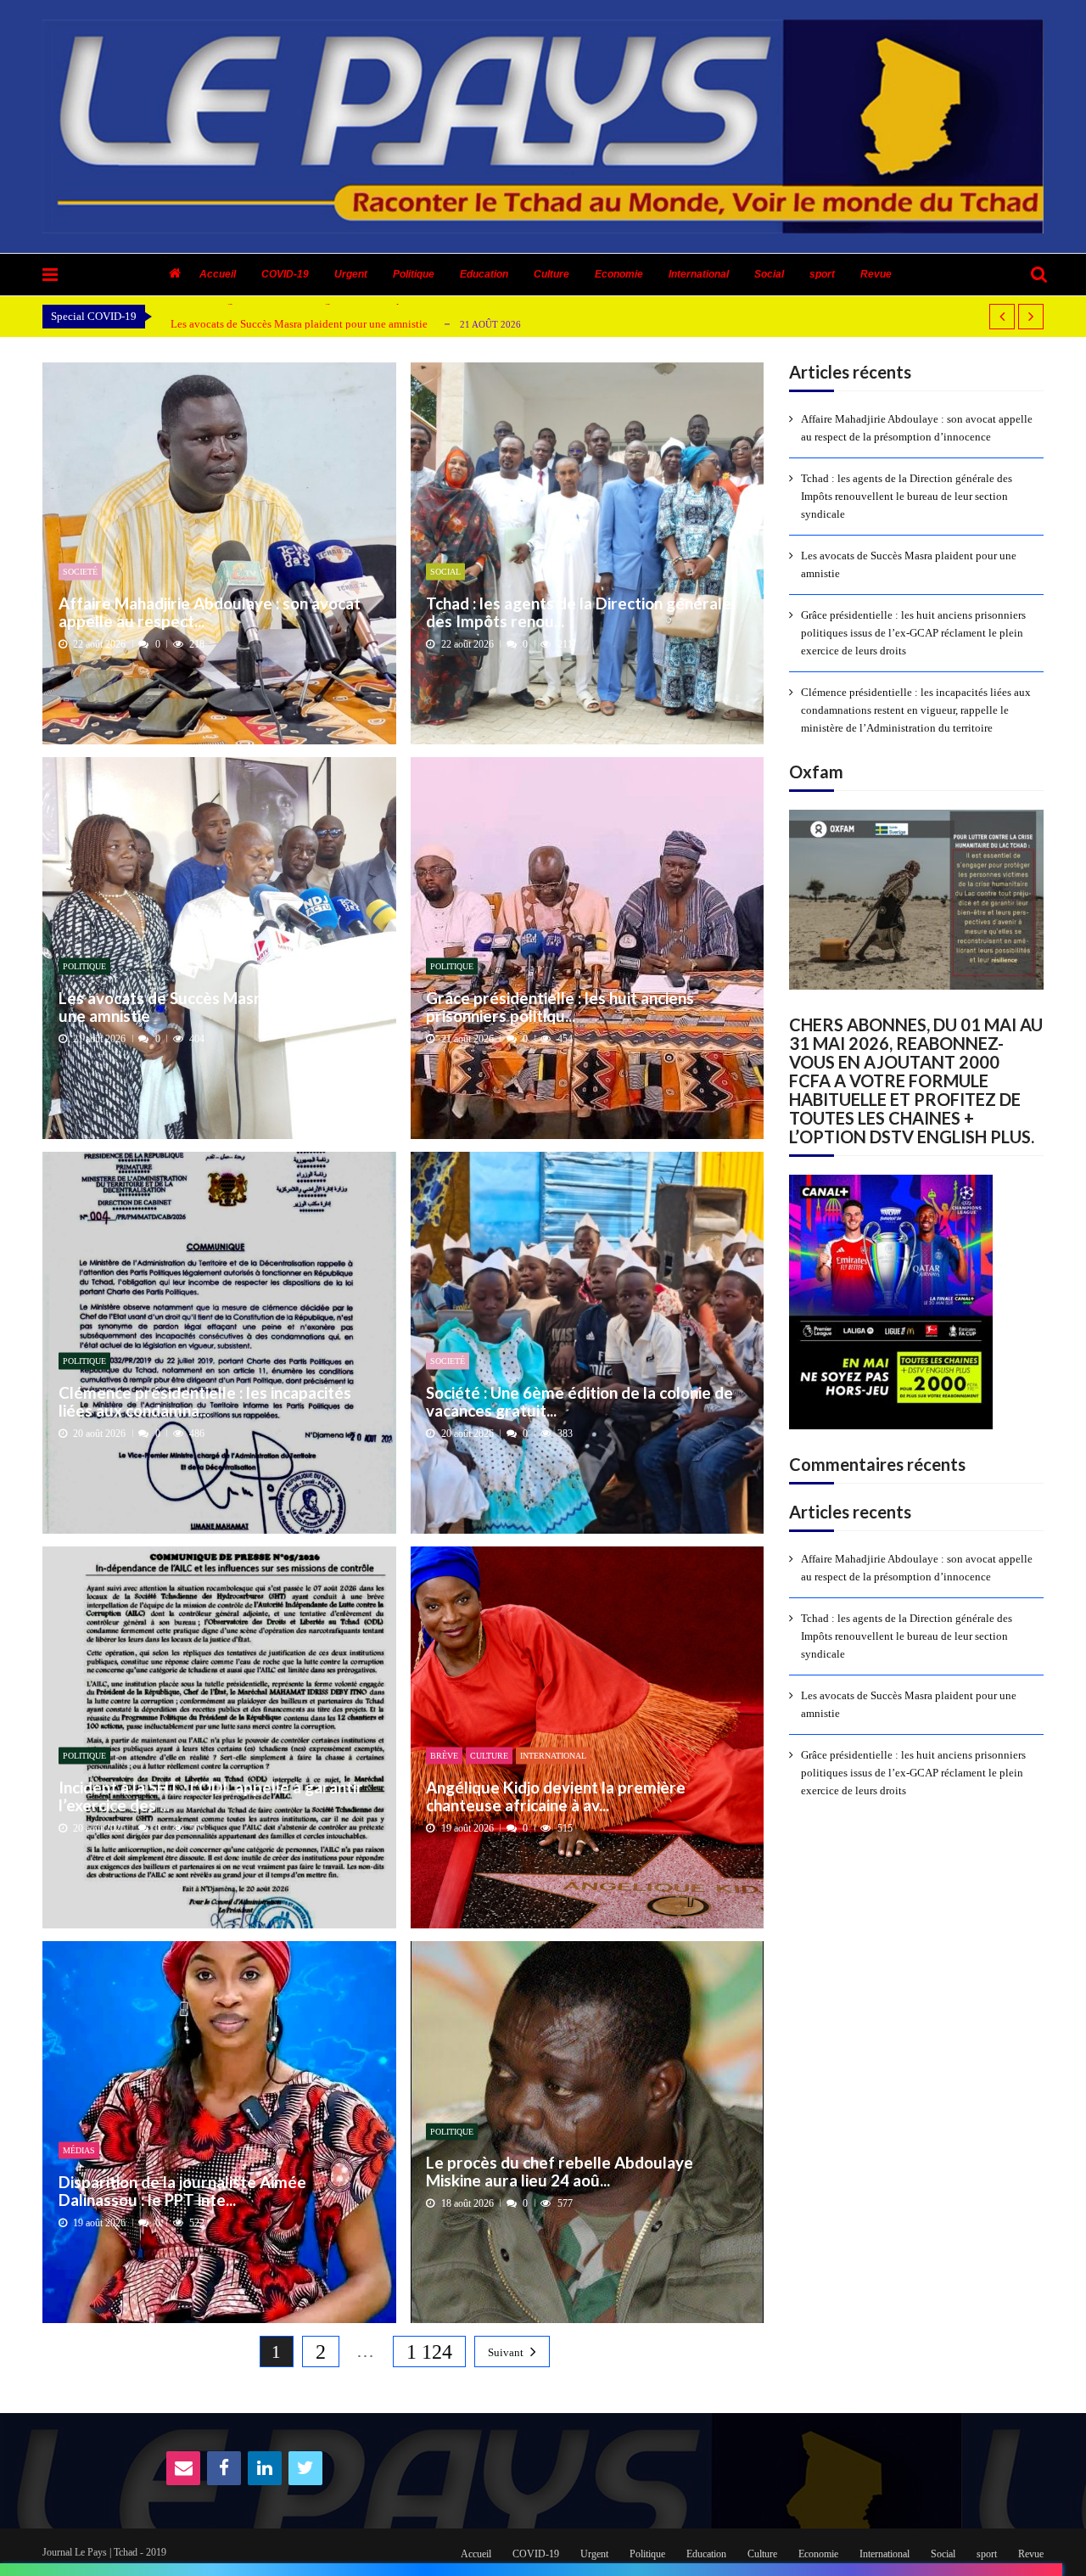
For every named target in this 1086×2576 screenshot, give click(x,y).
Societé (80, 572)
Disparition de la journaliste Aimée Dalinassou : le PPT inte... (182, 2190)
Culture (551, 274)
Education (484, 274)
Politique (414, 274)
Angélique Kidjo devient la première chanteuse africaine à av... (556, 1796)
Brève (444, 1756)
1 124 (429, 2352)
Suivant (506, 2352)
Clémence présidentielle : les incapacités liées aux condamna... (205, 1401)
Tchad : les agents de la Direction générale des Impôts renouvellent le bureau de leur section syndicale (907, 496)
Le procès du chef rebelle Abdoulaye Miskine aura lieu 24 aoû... (560, 2172)
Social (769, 274)
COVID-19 (285, 274)
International (699, 274)
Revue (876, 274)
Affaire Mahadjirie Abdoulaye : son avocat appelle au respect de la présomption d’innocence (917, 428)
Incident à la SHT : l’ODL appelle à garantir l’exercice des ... (211, 1796)
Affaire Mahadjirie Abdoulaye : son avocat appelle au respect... (210, 612)
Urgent (351, 274)
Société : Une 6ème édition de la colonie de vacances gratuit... (579, 1401)
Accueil (218, 274)
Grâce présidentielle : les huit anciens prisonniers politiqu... (560, 1006)
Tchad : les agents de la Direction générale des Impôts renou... (579, 612)
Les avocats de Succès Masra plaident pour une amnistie (299, 324)
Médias (79, 2150)
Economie (619, 274)
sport (822, 274)
